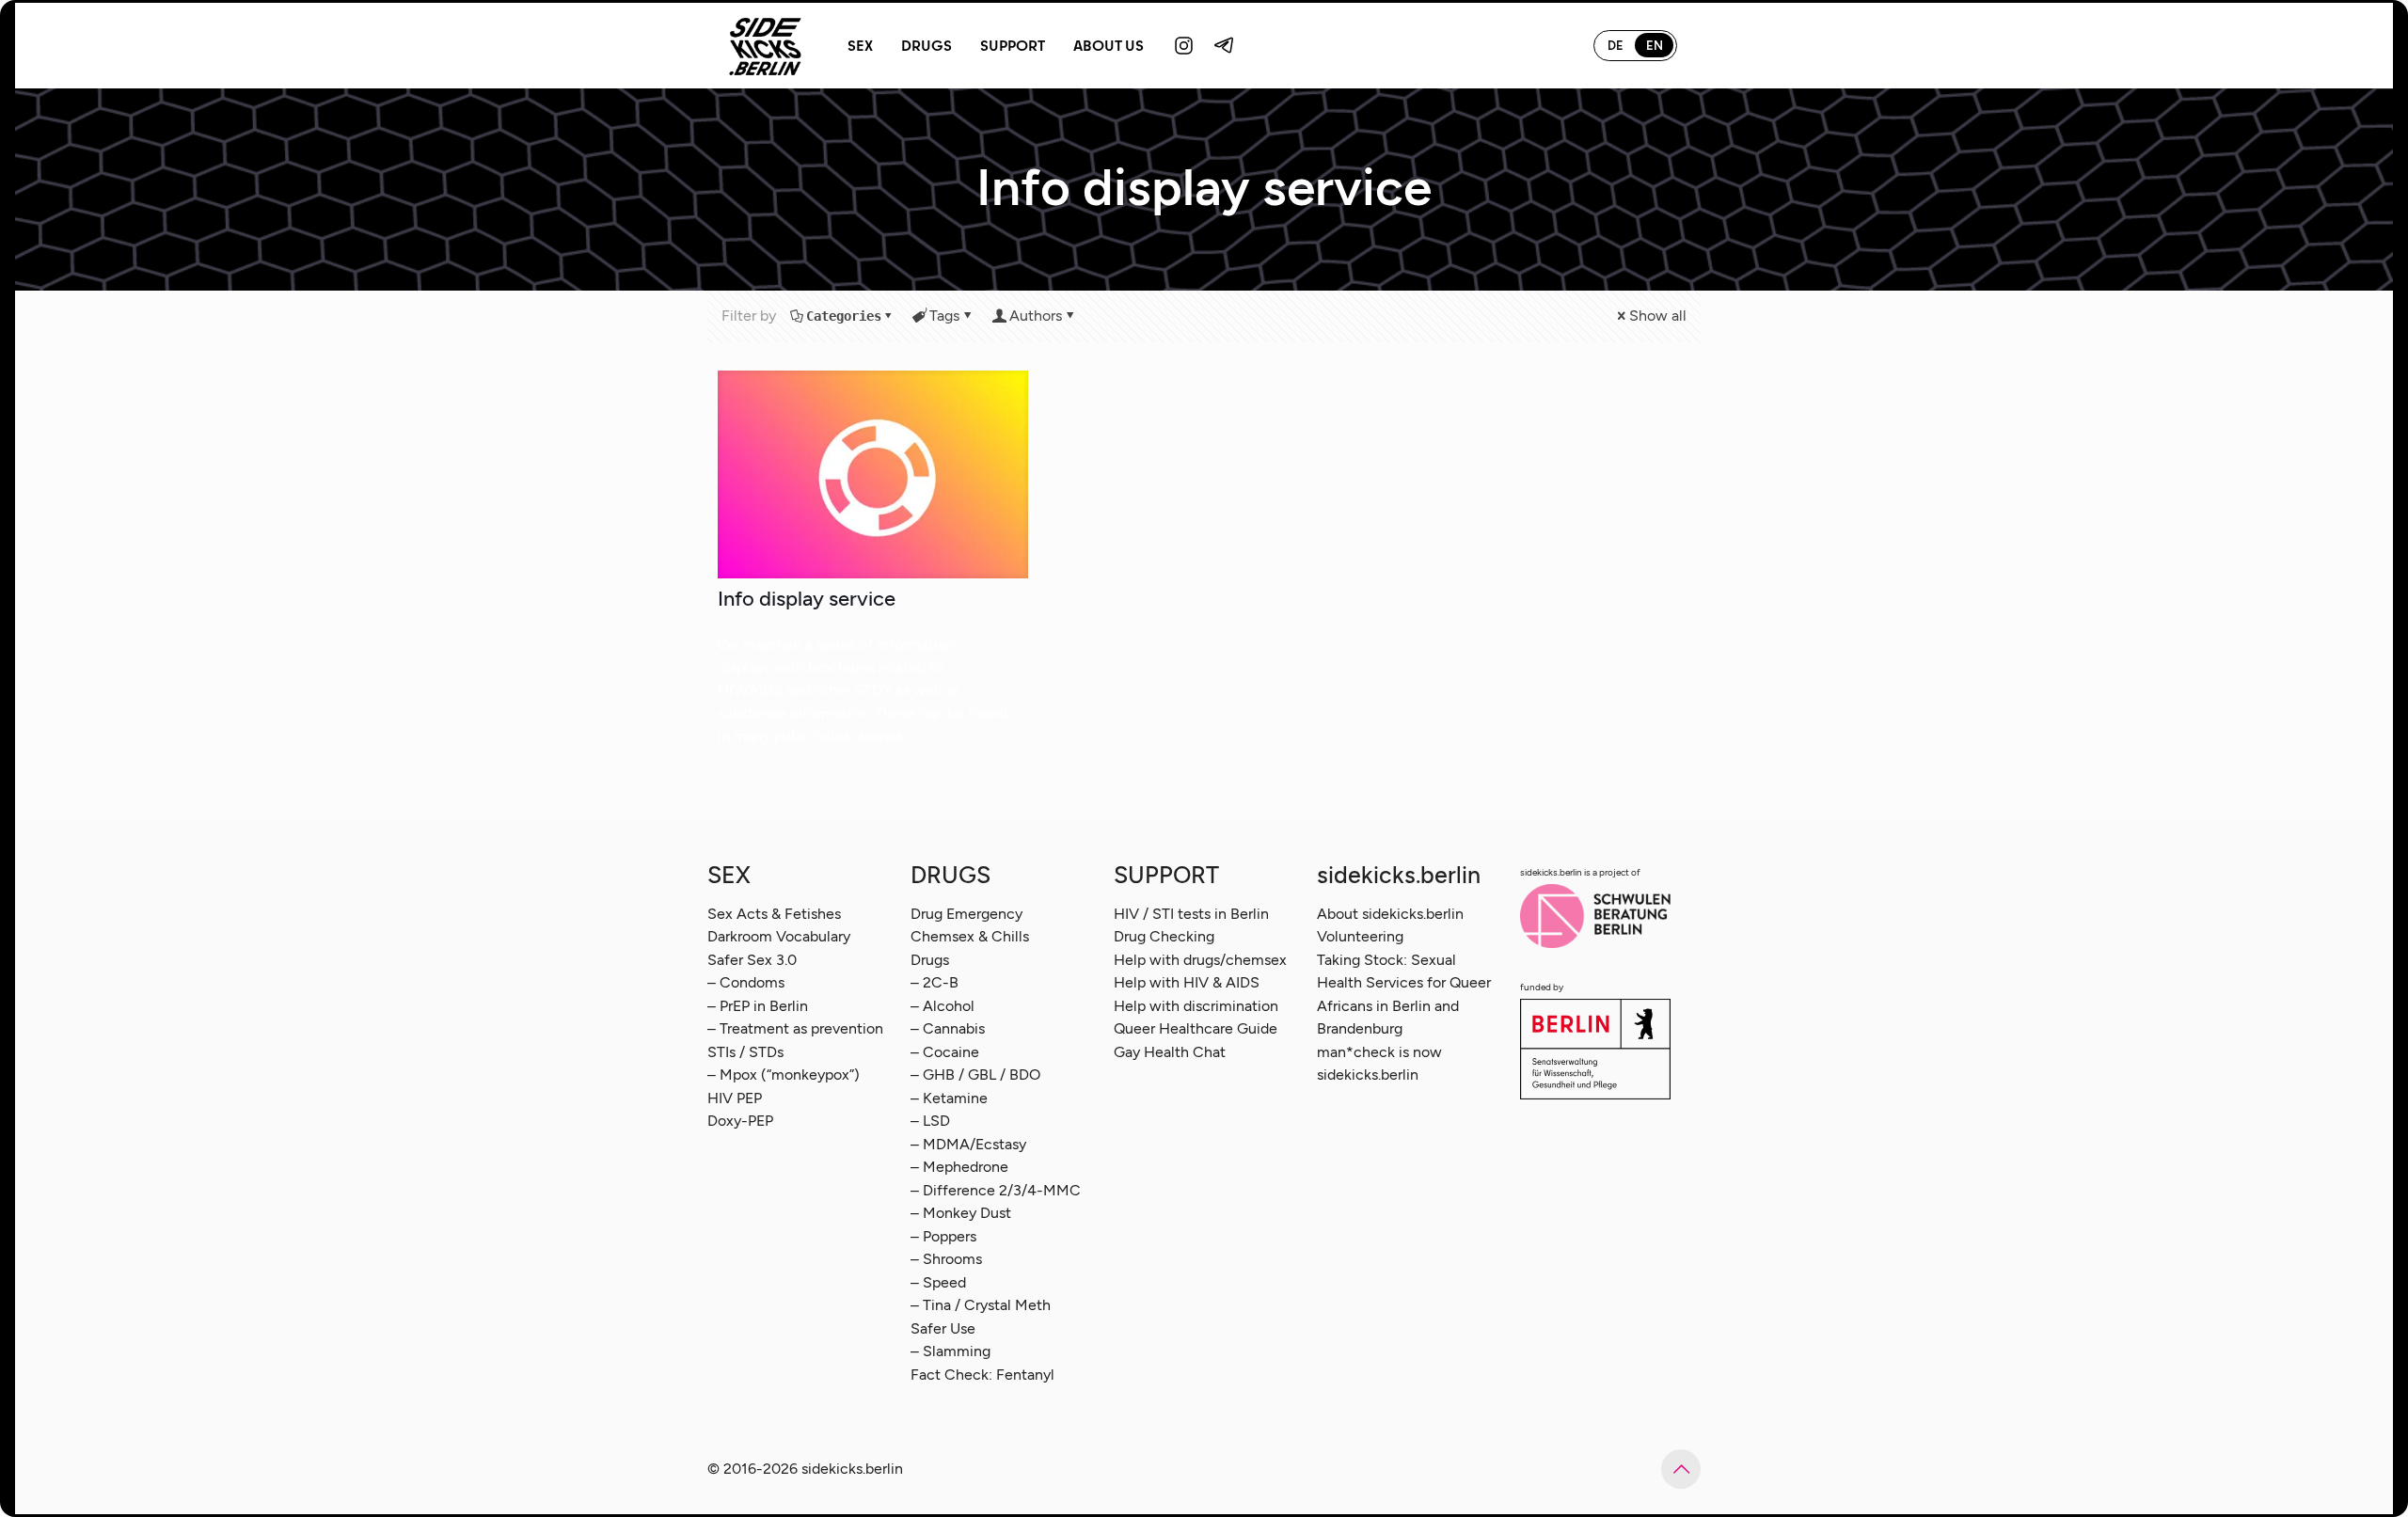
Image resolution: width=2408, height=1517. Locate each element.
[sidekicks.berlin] (766, 45)
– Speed (938, 1282)
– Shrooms (946, 1259)
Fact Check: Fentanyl (982, 1375)
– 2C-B (935, 982)
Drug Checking (1164, 936)
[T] (1225, 45)
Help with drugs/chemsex (1200, 960)
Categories (844, 316)
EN (1655, 46)
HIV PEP (735, 1098)
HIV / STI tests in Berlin (1191, 914)
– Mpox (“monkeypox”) (784, 1075)
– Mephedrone (959, 1167)
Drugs (930, 960)
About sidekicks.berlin (1390, 914)
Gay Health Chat (1170, 1052)
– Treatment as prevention (795, 1028)
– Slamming (951, 1351)
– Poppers (943, 1236)
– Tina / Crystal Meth (981, 1305)
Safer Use (943, 1328)
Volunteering (1360, 936)
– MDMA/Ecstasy (968, 1144)
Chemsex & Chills (970, 936)
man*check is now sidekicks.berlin (1379, 1063)
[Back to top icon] (1681, 1469)
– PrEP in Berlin (758, 1006)
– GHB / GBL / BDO (975, 1075)
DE (1616, 46)
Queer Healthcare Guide (1196, 1028)
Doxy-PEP (740, 1121)
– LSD (930, 1121)
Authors (1036, 316)
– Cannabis (948, 1028)
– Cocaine (945, 1052)
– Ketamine (949, 1098)
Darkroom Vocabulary (779, 936)
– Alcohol (943, 1006)
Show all (1658, 316)
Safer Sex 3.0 (752, 960)
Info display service (807, 599)
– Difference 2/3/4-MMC (996, 1190)
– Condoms (746, 982)
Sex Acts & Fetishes (774, 914)
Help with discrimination (1196, 1006)
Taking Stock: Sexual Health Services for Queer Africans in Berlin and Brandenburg (1404, 994)
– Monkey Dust (961, 1213)
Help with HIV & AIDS (1187, 982)
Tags (944, 316)
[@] (1184, 45)
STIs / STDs (745, 1052)
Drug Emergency (966, 914)
